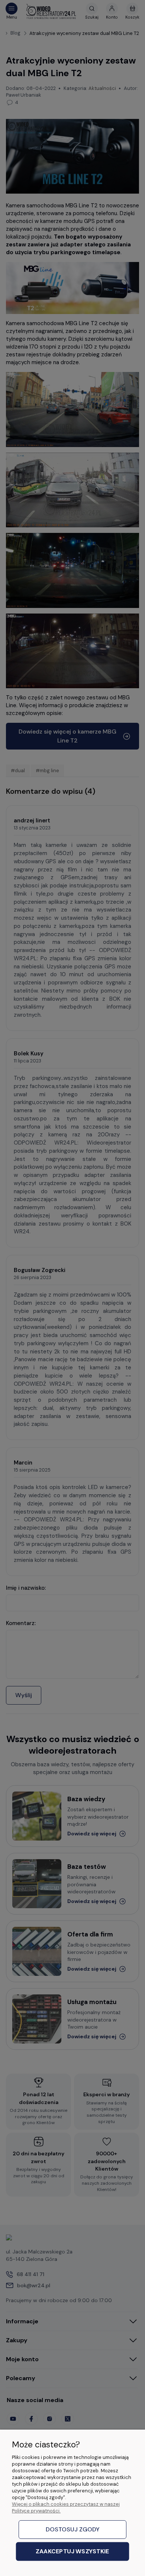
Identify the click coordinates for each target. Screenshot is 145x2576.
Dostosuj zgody (73, 2529)
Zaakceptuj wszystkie (72, 2552)
